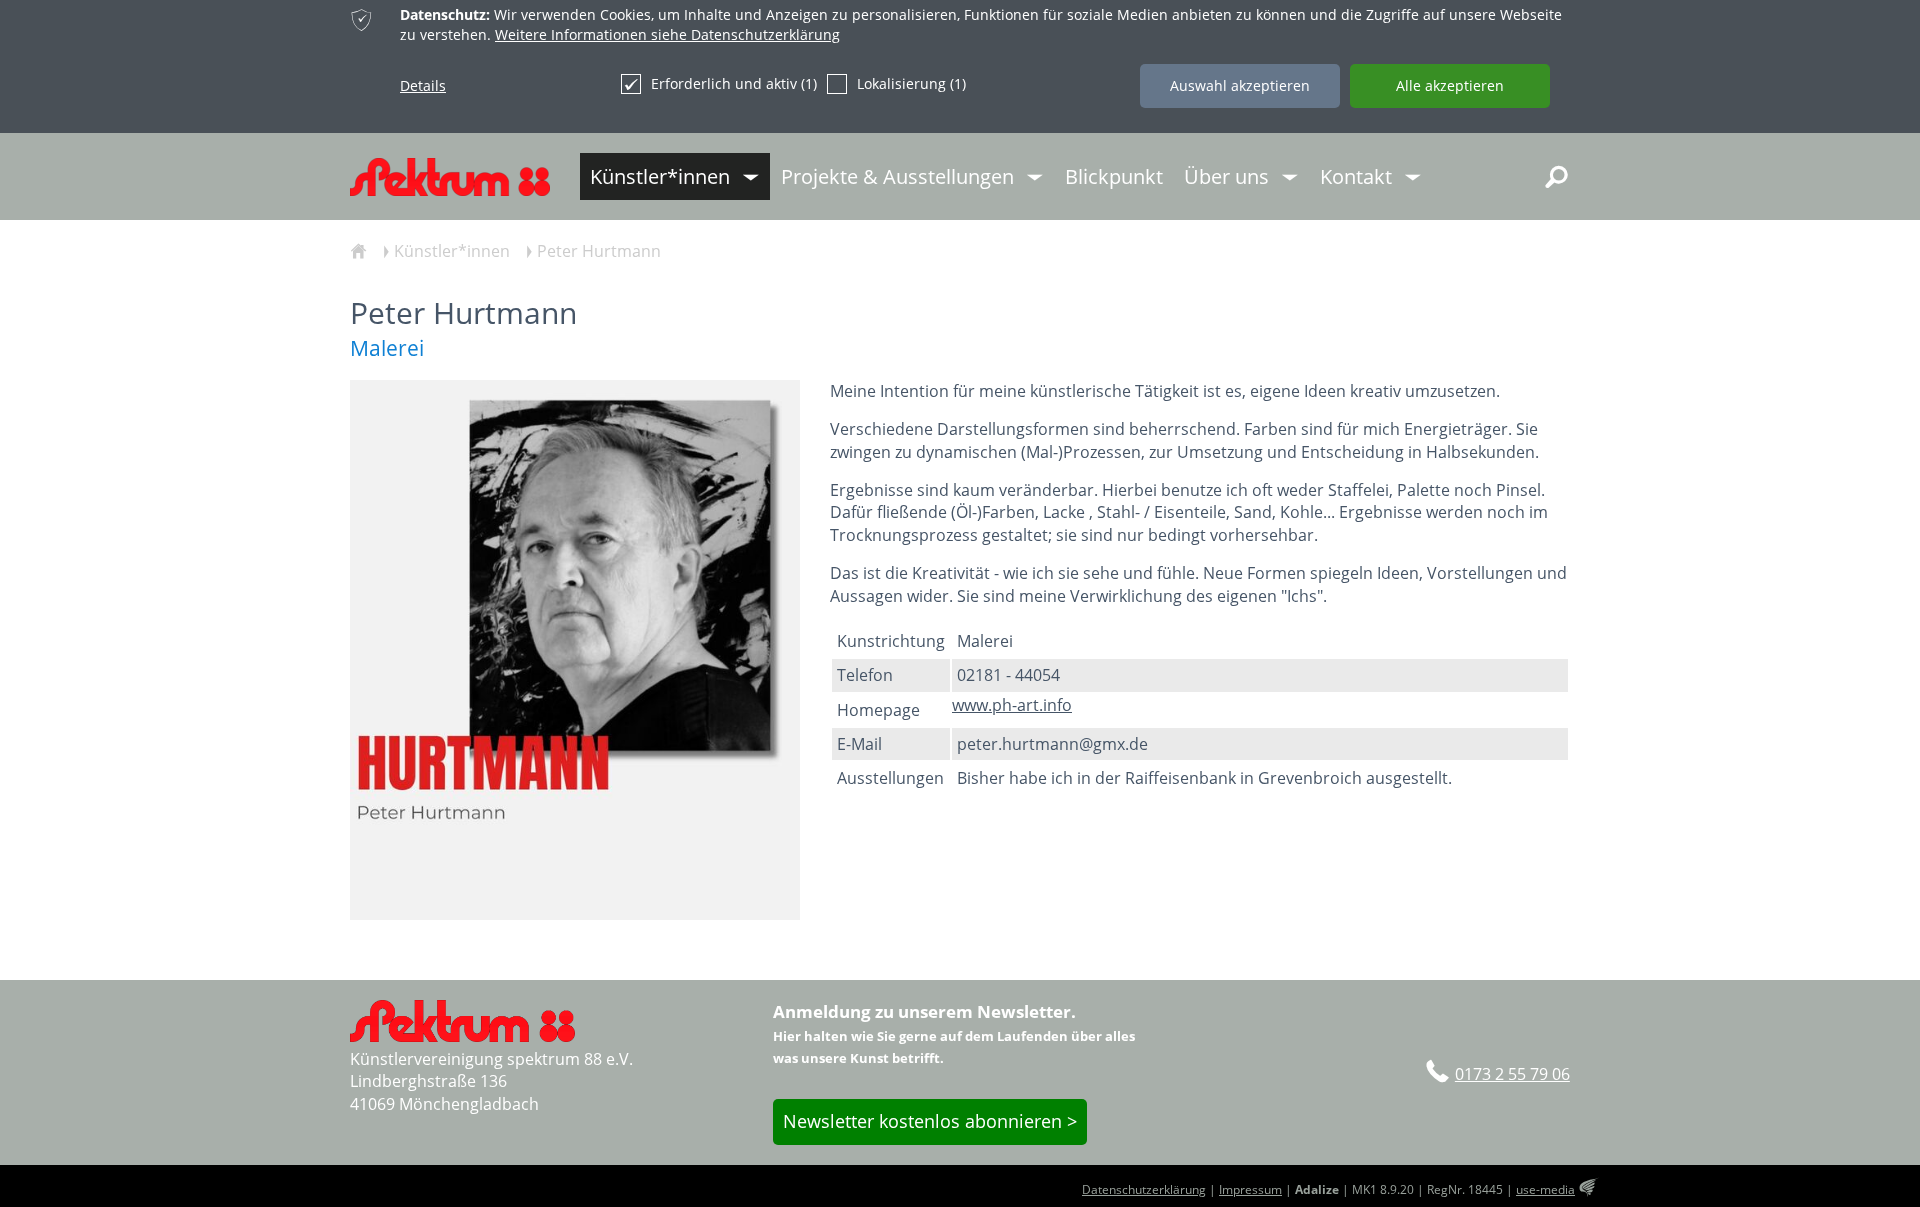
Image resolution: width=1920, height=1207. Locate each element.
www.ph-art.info (1012, 705)
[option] (575, 650)
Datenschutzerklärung (1144, 1189)
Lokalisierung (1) (911, 83)
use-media (1545, 1189)
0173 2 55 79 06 (1512, 1074)
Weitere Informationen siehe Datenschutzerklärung (667, 34)
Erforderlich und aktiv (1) (734, 83)
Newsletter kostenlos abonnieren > (930, 1121)
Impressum (1250, 1189)
